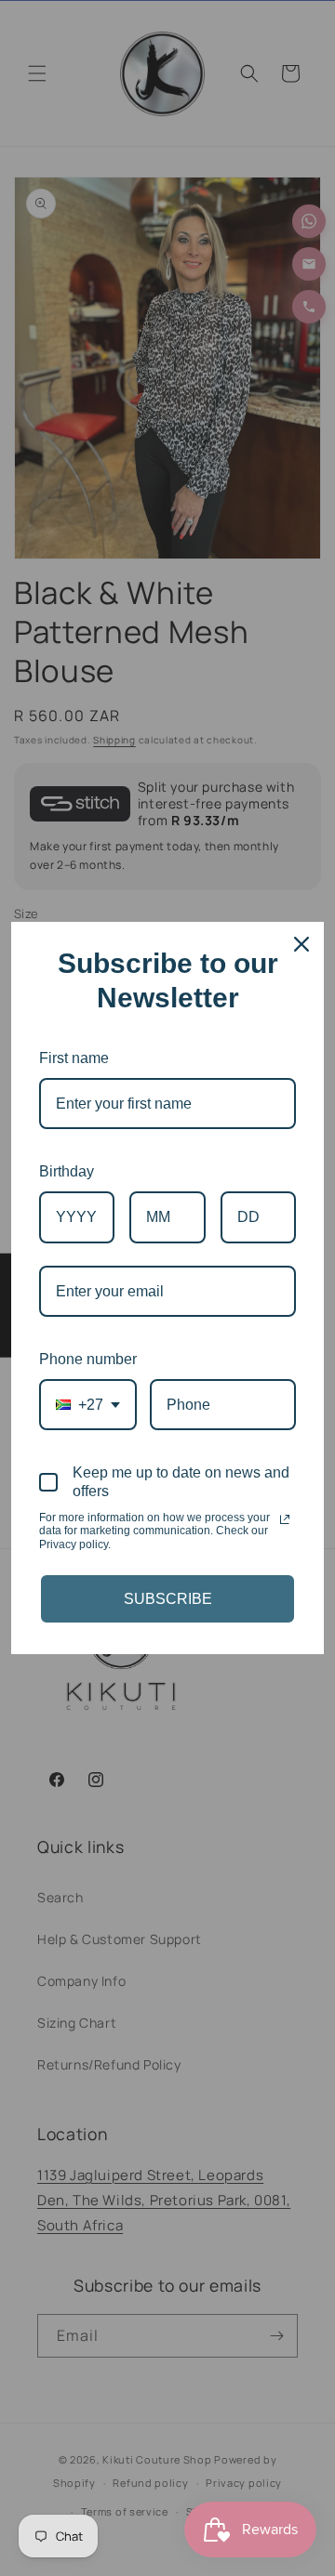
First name (74, 1058)
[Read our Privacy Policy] (285, 1519)
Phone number (88, 1359)
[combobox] (88, 1405)
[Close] (301, 944)
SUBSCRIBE (168, 1599)
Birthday (67, 1171)
